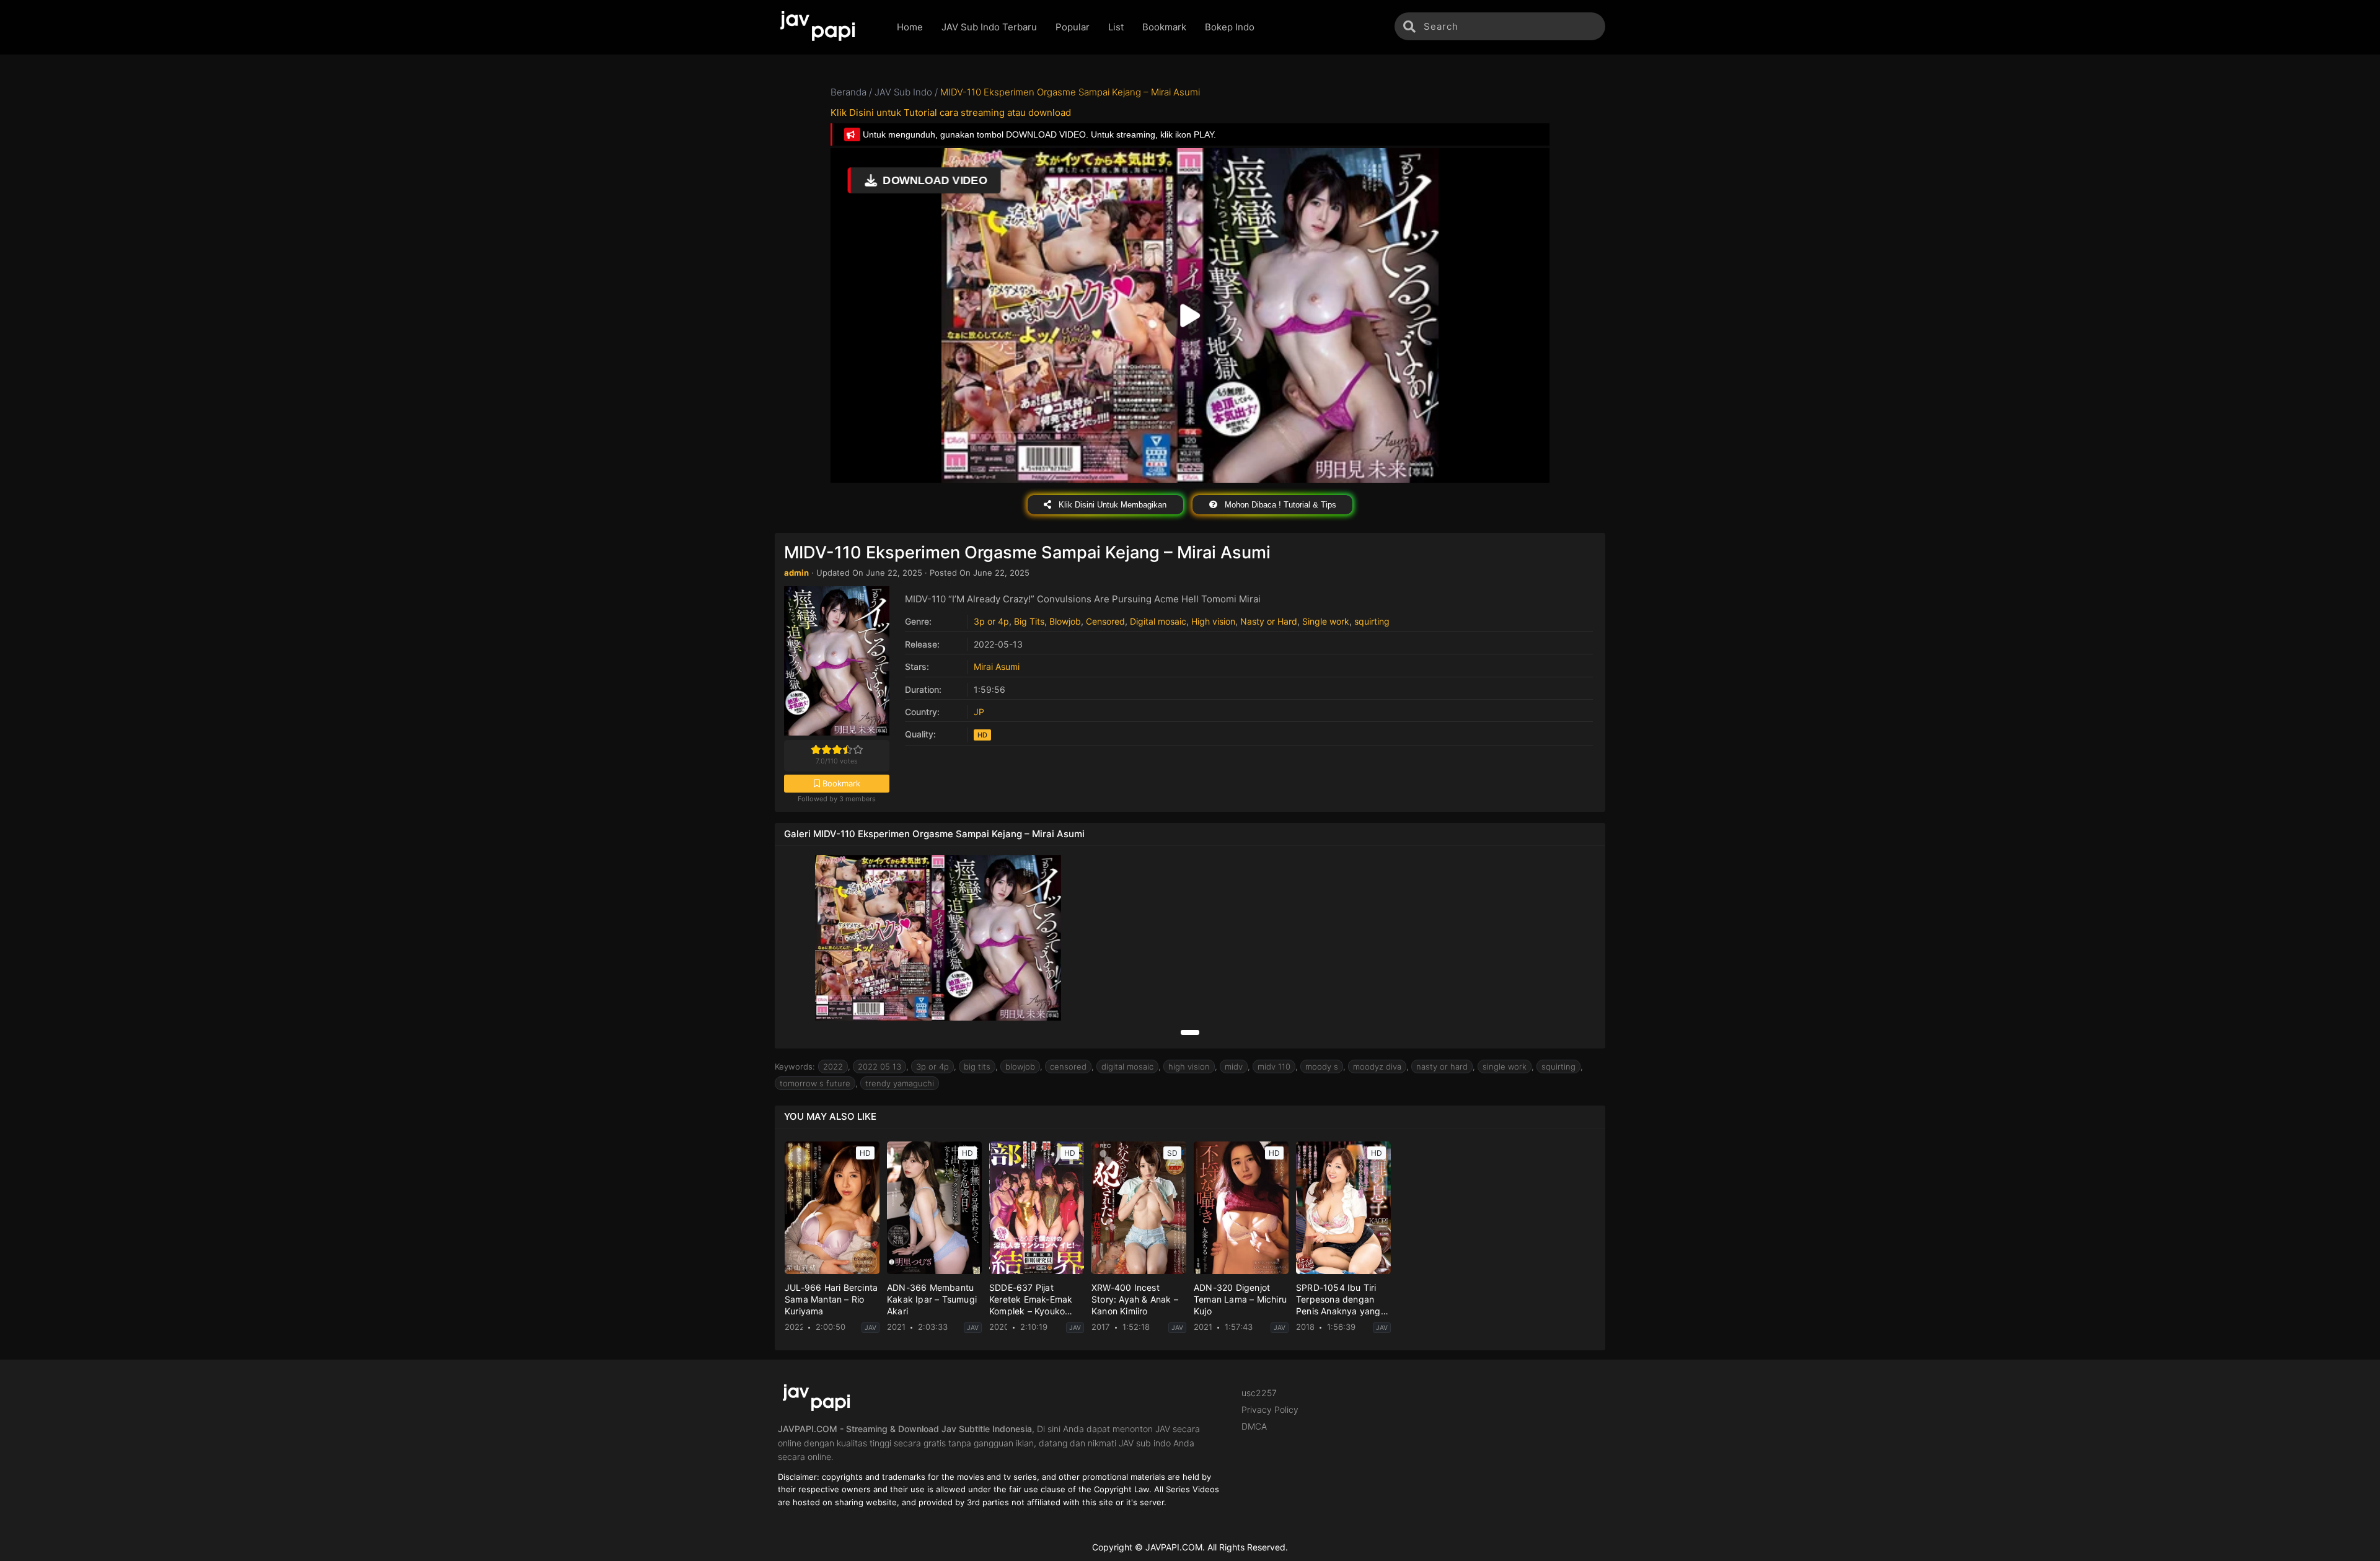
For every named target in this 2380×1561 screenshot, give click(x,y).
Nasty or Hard (1269, 621)
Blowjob (1065, 621)
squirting (1372, 621)
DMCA (1254, 1426)
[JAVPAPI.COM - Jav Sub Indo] (826, 27)
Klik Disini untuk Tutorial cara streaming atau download (951, 112)
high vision (1189, 1066)
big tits (977, 1066)
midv (1234, 1066)
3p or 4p (991, 621)
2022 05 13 (879, 1066)
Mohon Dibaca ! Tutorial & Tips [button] (1279, 505)
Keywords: (795, 1066)
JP (979, 712)
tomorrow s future (815, 1083)
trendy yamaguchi (900, 1083)
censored (1068, 1066)
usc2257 (1259, 1393)
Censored (1105, 621)
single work (1505, 1066)
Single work (1326, 621)
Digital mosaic (1158, 621)
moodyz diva (1377, 1066)
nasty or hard (1442, 1066)
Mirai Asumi (997, 666)
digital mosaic (1127, 1066)
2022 (833, 1066)
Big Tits (1029, 621)
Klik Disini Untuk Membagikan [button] (1111, 505)
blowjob (1020, 1066)
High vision (1213, 621)
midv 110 (1274, 1066)
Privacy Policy (1270, 1409)
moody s (1322, 1066)
